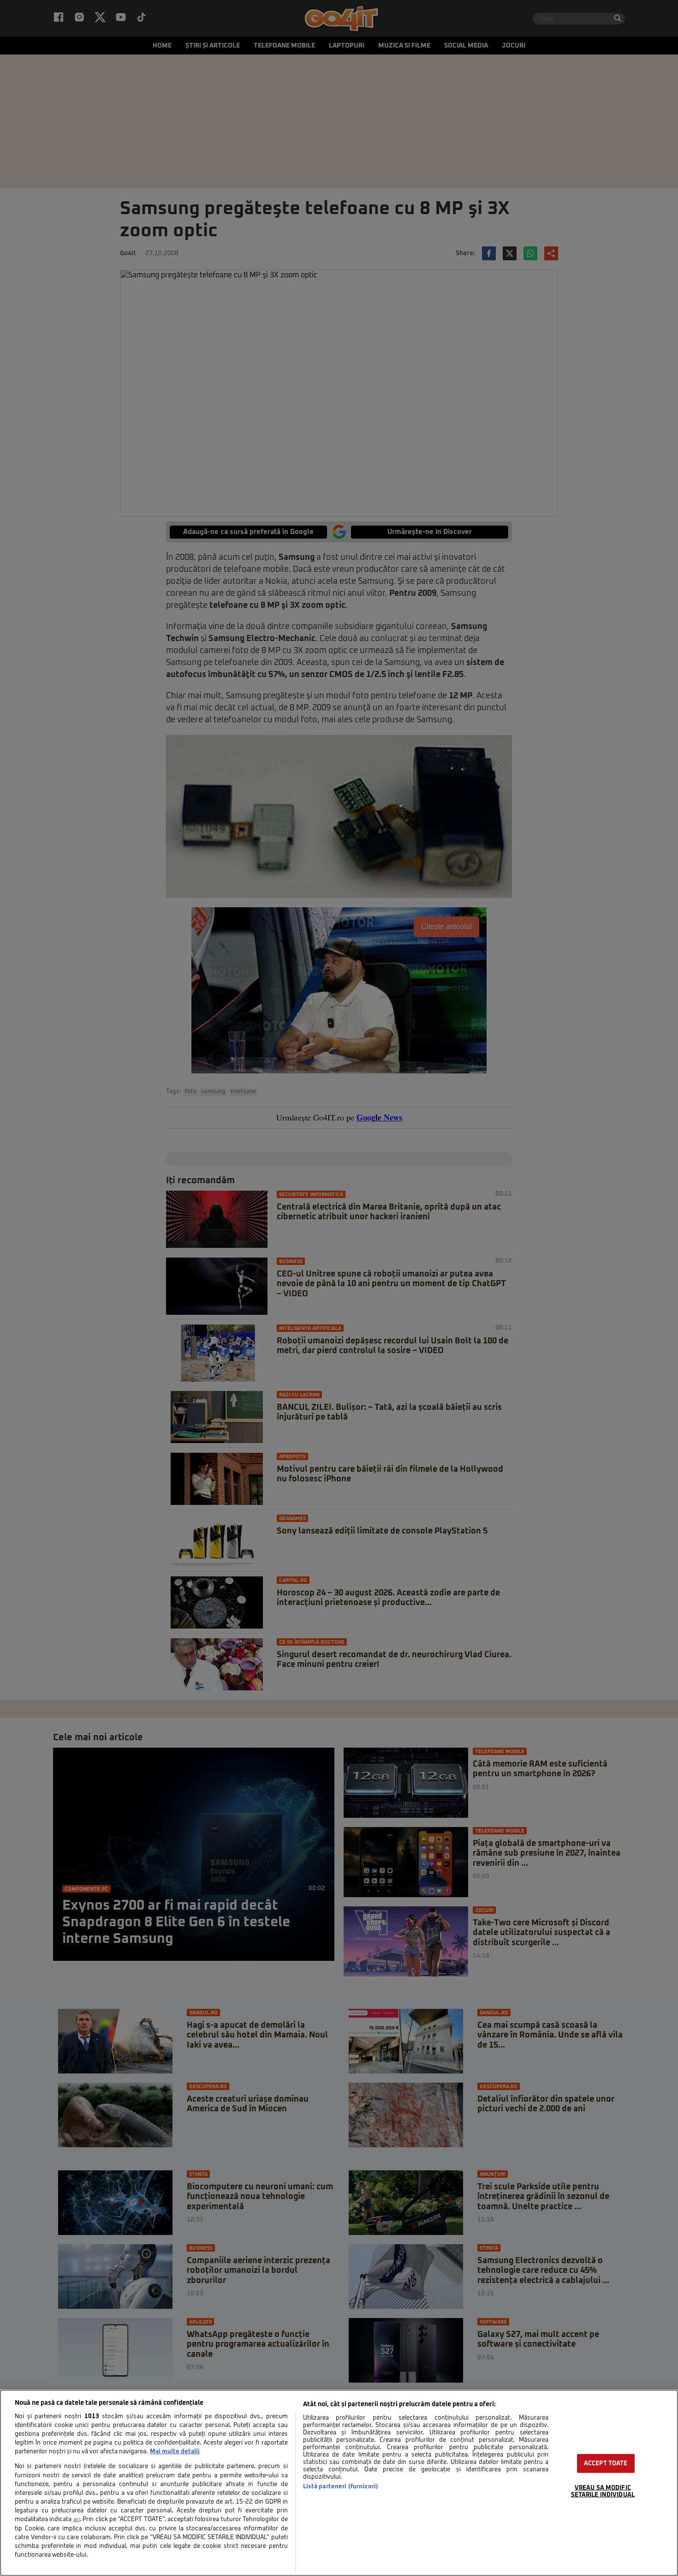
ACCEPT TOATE (606, 2464)
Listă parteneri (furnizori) (341, 2487)
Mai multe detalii (175, 2452)
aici (77, 2520)
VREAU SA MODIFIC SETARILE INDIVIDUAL (603, 2492)
